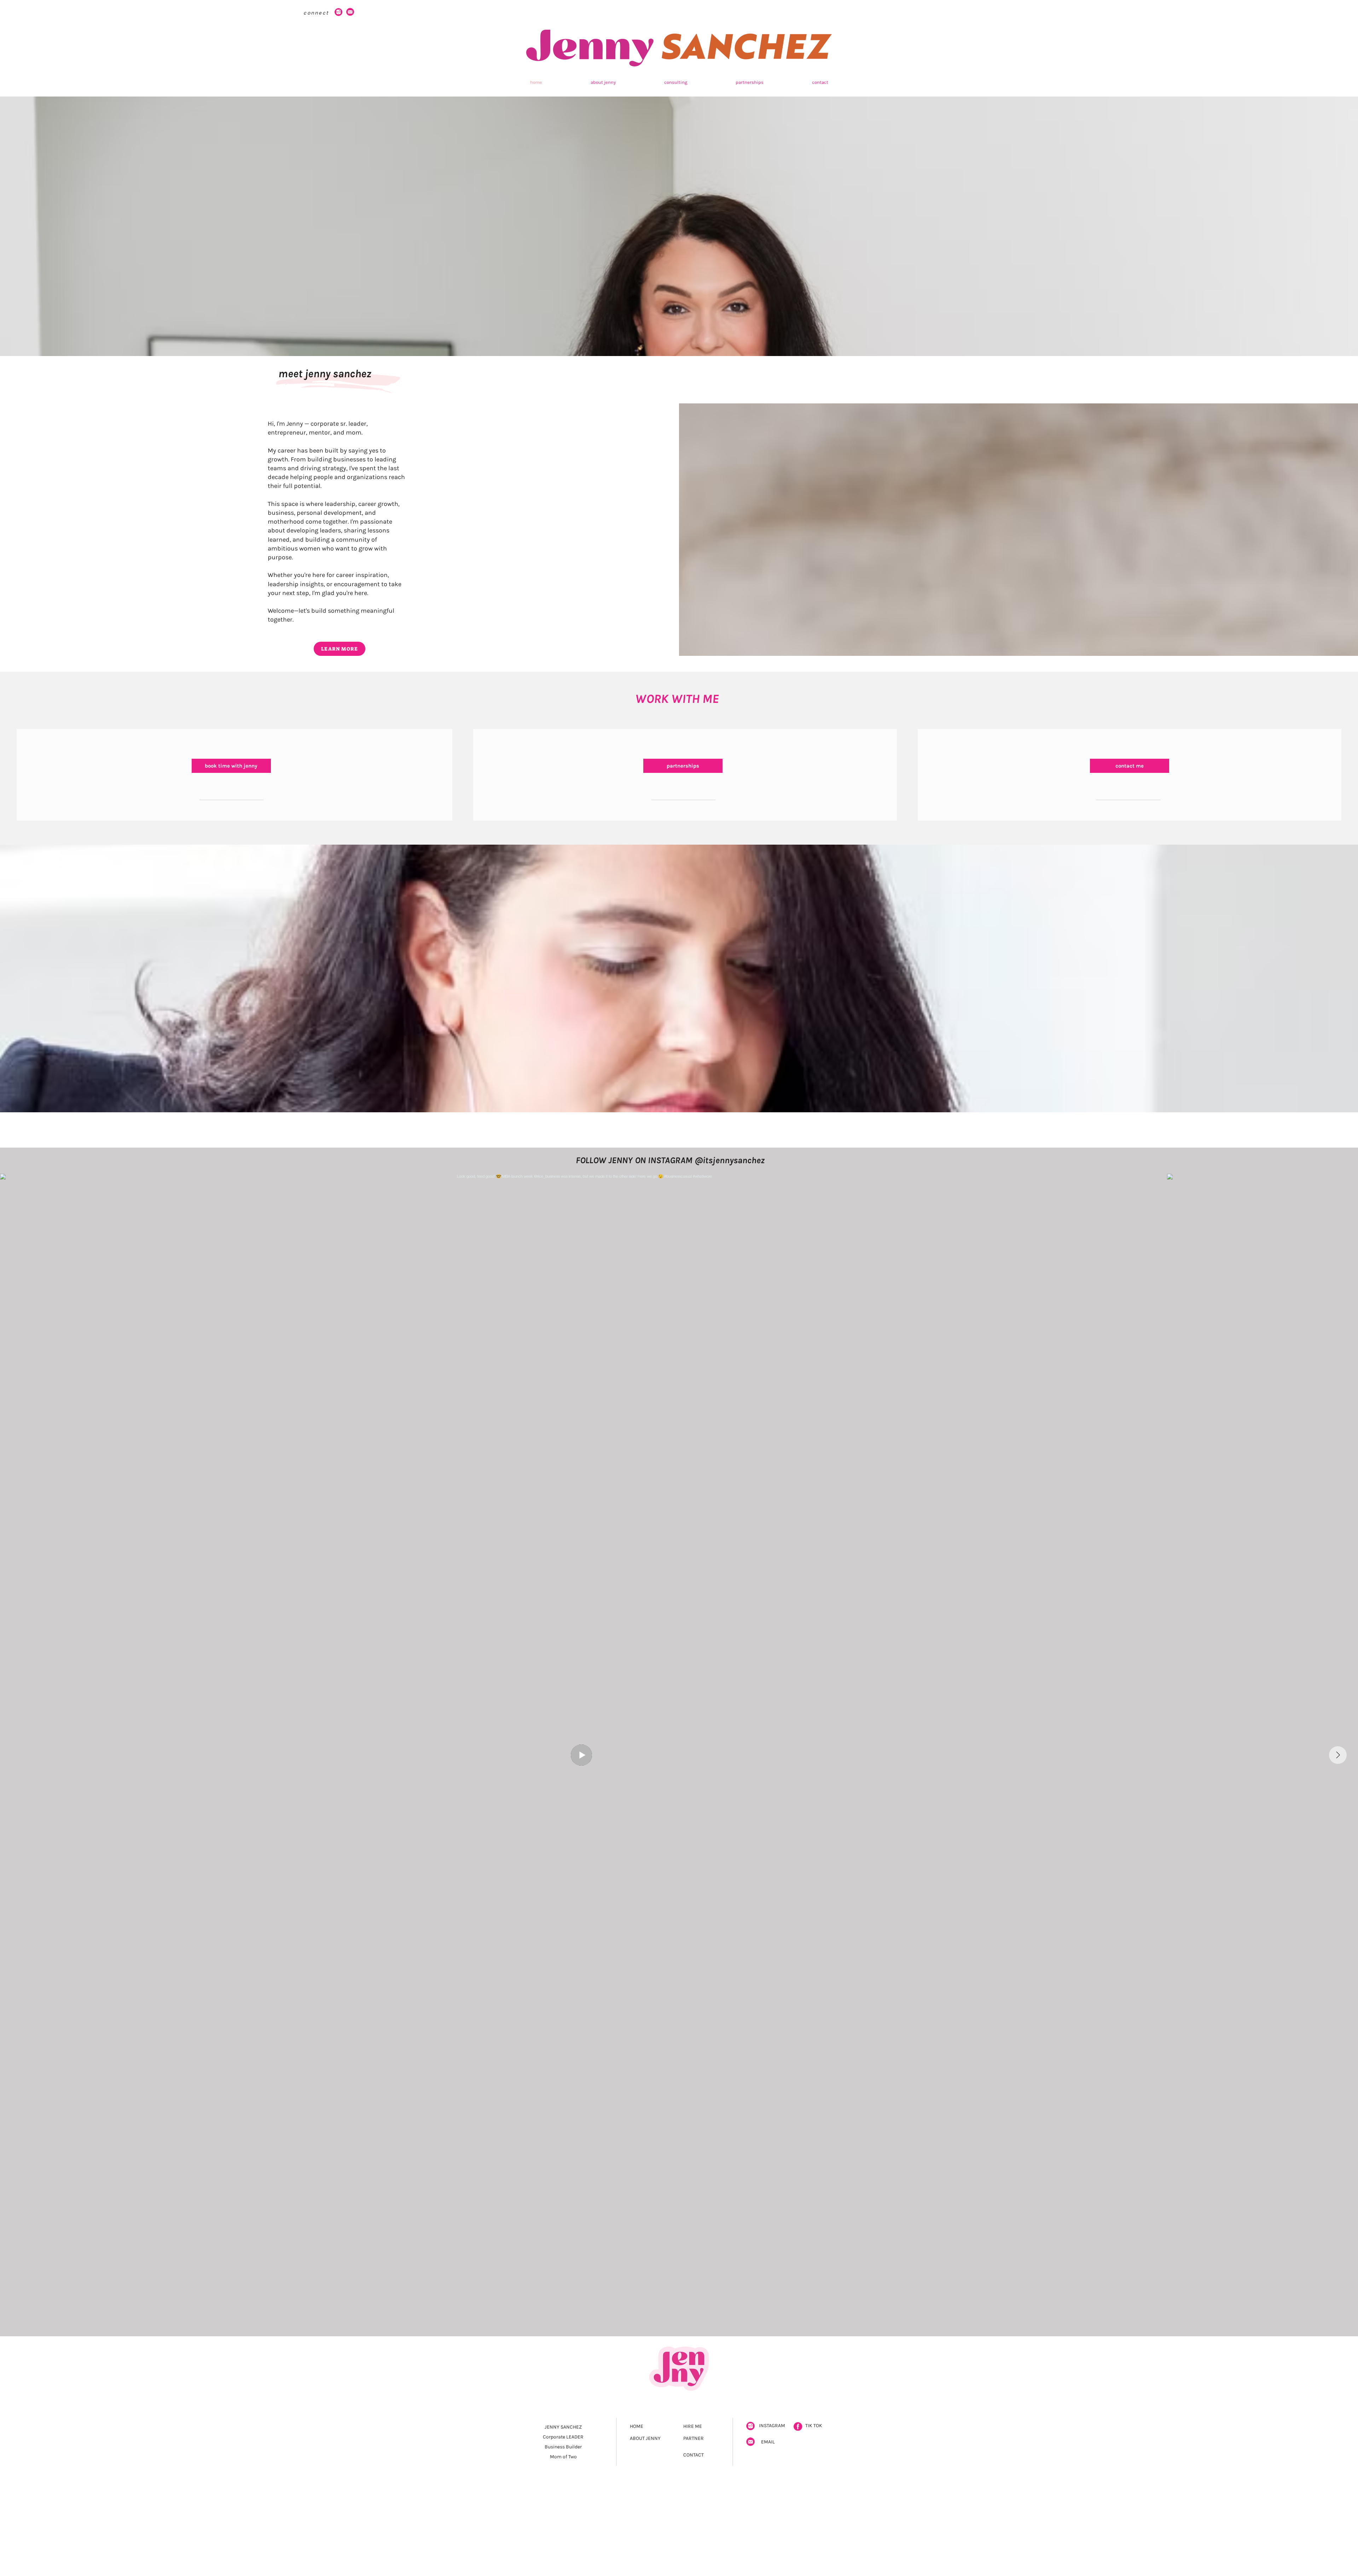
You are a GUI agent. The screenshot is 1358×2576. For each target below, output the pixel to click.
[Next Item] (1338, 1755)
